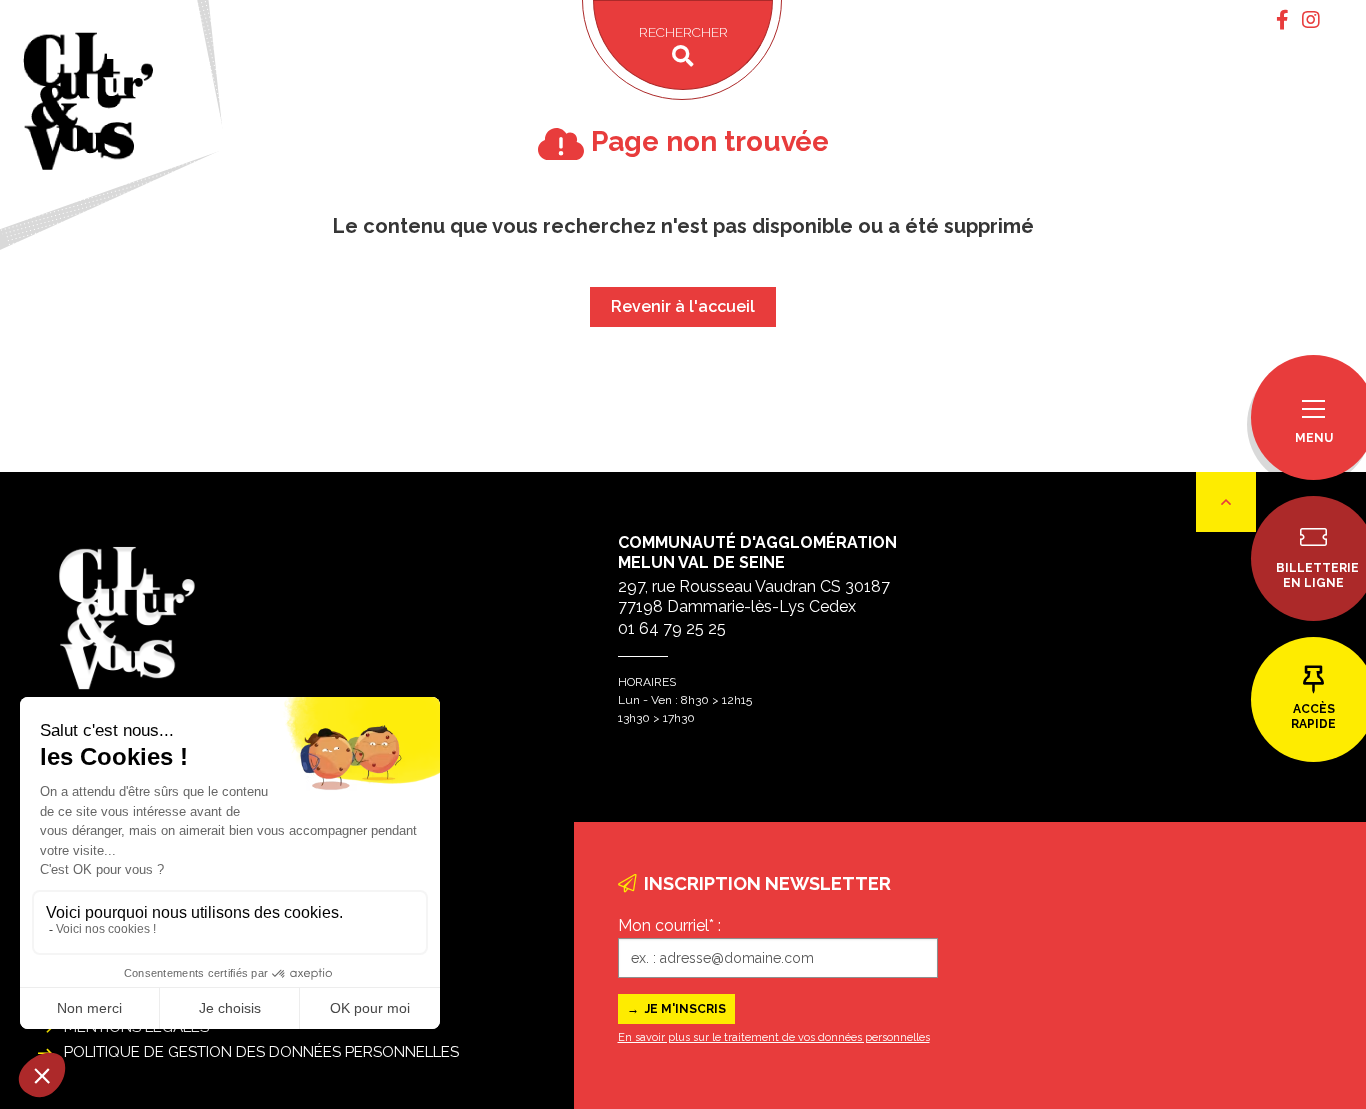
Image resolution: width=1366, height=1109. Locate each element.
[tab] (1282, 20)
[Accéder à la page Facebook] (1282, 20)
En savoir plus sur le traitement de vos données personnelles (774, 1037)
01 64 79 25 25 (672, 628)
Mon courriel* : (669, 925)
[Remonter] (1226, 502)
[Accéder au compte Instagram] (1311, 20)
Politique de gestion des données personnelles (261, 1052)
